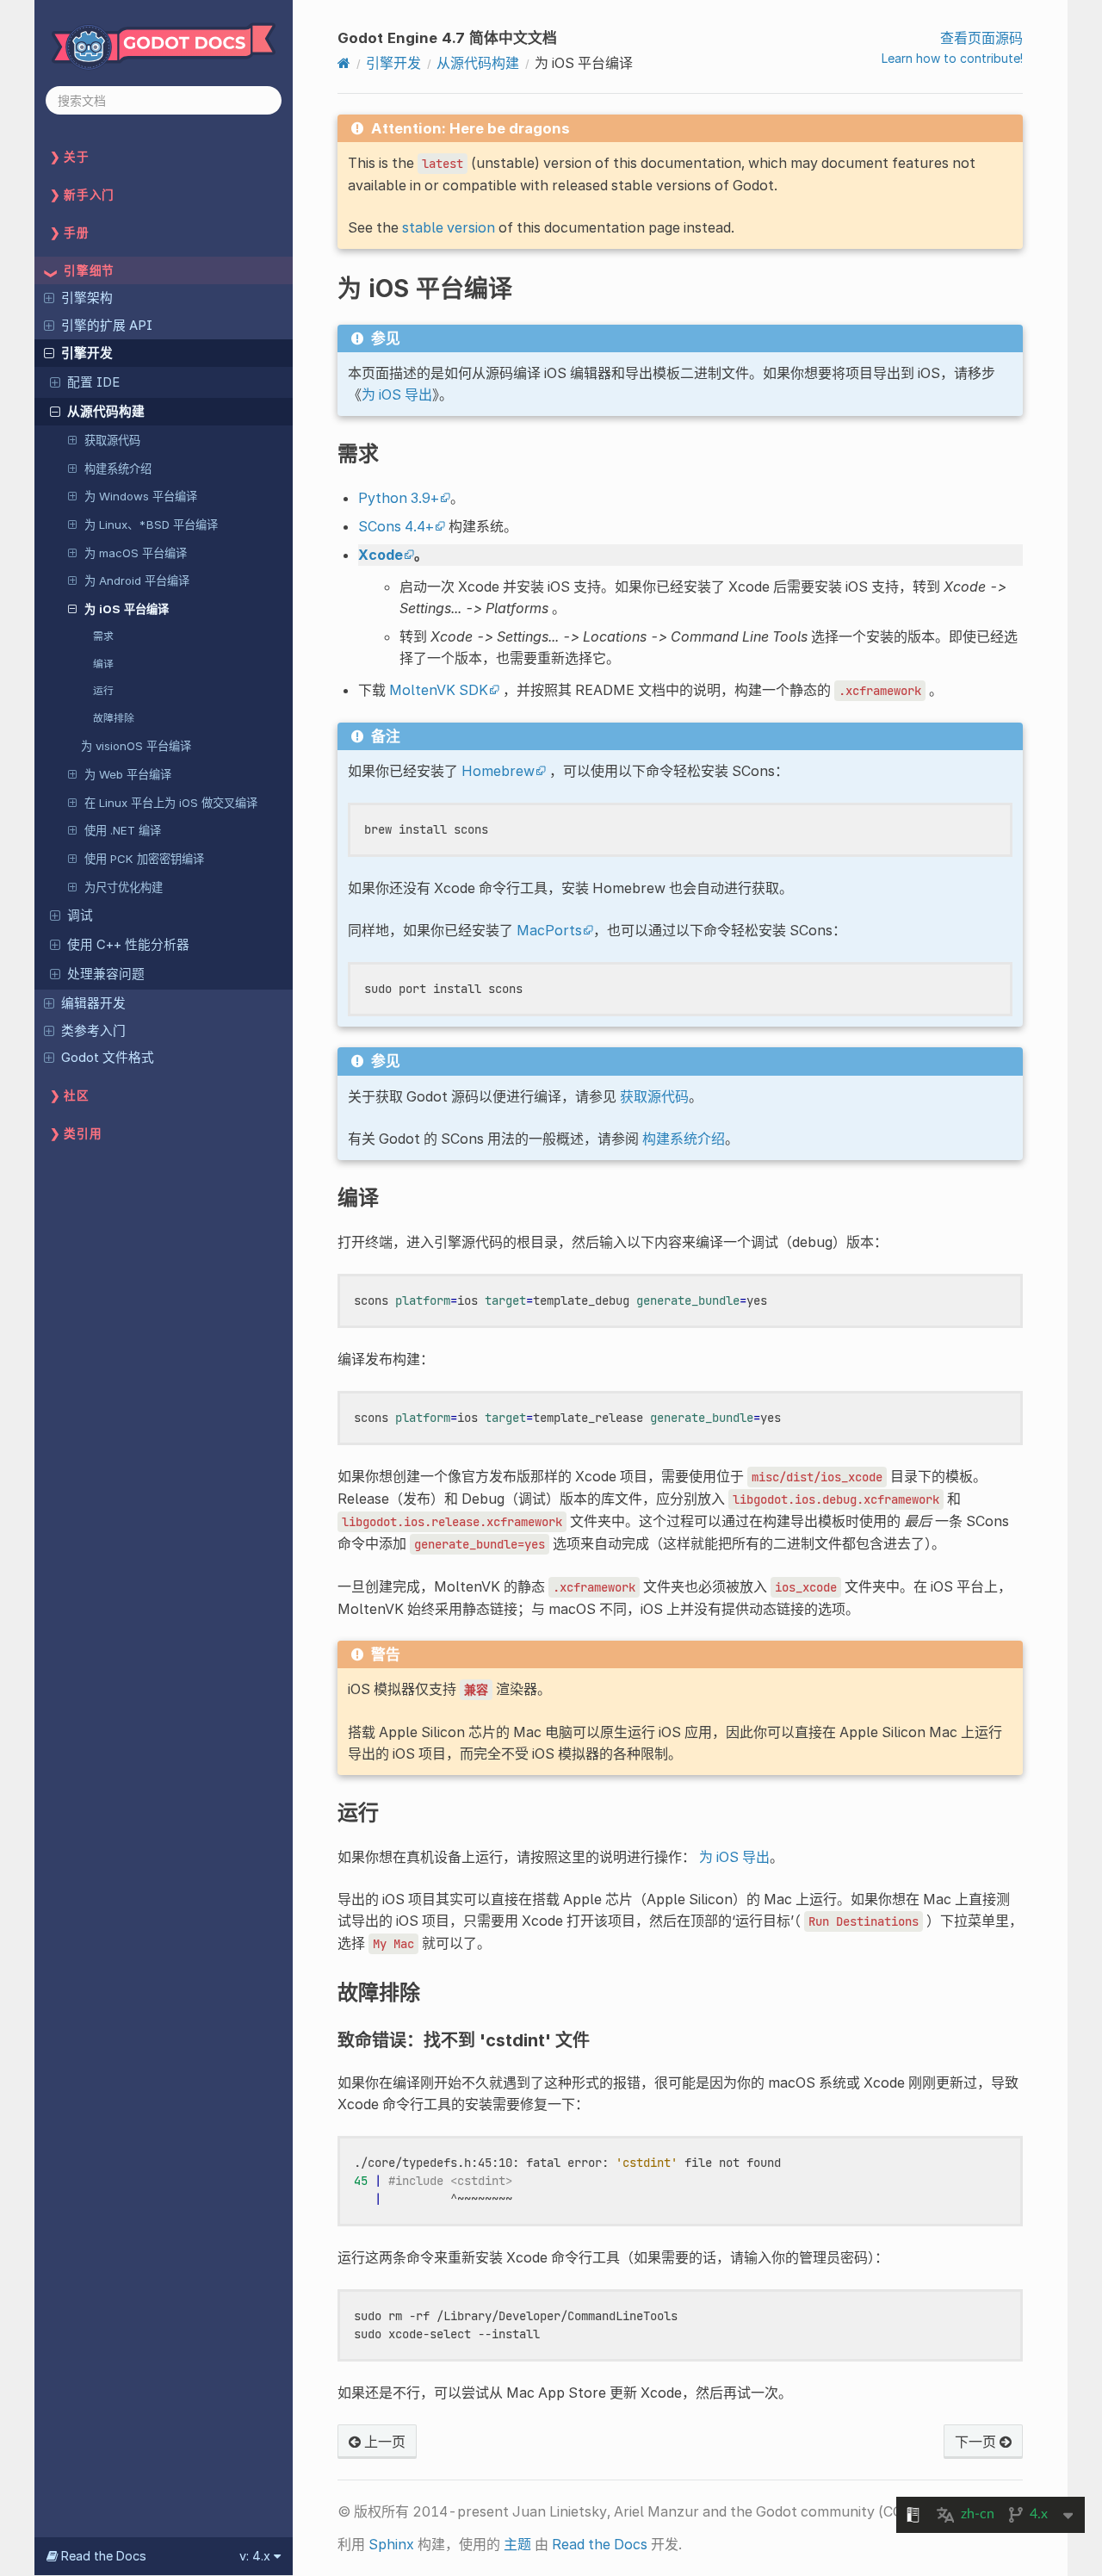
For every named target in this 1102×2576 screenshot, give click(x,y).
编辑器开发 (93, 1003)
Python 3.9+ (399, 498)
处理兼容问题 (106, 974)
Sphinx (391, 2544)
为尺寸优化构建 (124, 887)
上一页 (383, 2442)
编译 (103, 664)
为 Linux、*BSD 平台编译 (151, 525)
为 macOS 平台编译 (136, 553)
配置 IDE (93, 382)
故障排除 (114, 718)
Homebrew (498, 771)
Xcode (381, 555)
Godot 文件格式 (108, 1058)
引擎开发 (87, 353)
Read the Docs (600, 2544)
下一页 (977, 2442)
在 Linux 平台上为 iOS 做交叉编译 (171, 803)
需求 (103, 636)
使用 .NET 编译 (123, 830)
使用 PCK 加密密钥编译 (144, 859)
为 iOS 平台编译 (127, 609)
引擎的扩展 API (107, 326)
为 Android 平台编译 (137, 580)
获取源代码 (112, 440)
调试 (80, 916)
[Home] (344, 63)
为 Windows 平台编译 (141, 496)
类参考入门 (93, 1031)
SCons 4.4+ (396, 526)
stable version (449, 227)
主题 (517, 2544)
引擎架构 (87, 298)
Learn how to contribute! (952, 58)
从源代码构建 (106, 412)
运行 (103, 690)
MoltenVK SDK (439, 690)
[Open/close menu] (49, 297)
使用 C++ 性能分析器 (128, 945)
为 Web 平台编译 (128, 774)
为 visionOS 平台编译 (136, 746)
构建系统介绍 (118, 469)
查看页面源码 (981, 38)
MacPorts (549, 930)
